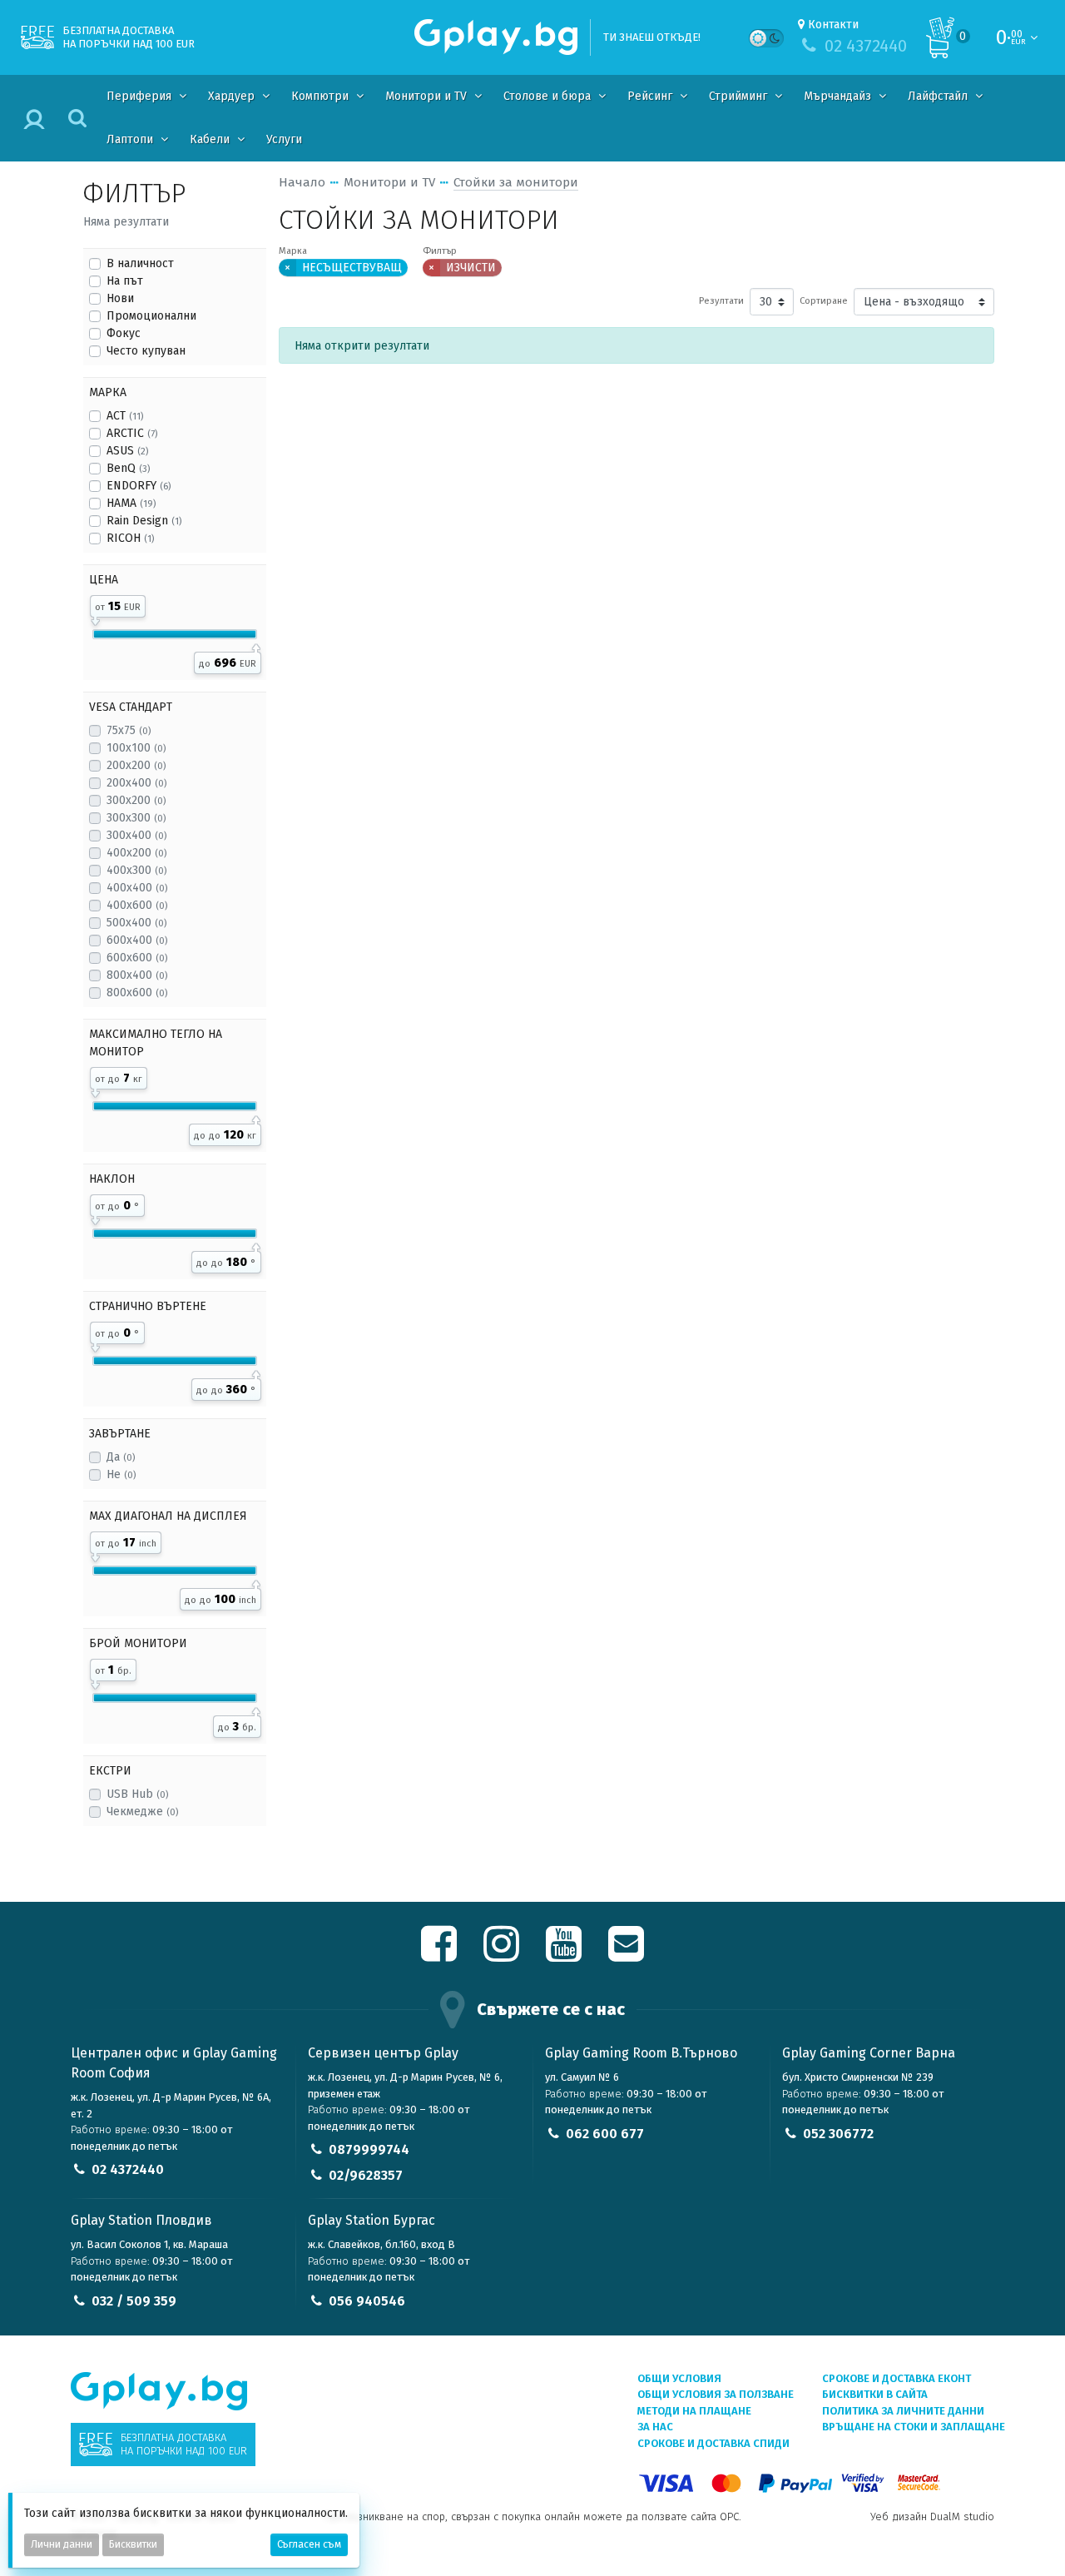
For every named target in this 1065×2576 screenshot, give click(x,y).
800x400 (137, 975)
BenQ (128, 468)
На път (125, 281)
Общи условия (679, 2378)
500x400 (136, 923)
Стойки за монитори (516, 182)
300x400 (136, 835)
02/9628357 (366, 2175)
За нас (655, 2427)
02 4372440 (128, 2169)
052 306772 (838, 2134)
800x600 (137, 993)
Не (121, 1474)
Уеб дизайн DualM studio (932, 2516)
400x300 (136, 870)
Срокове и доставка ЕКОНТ (897, 2378)
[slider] (95, 618)
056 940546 (367, 2301)
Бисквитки (133, 2544)
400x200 (136, 853)
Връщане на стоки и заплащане (914, 2427)
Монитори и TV (389, 182)
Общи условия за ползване (716, 2394)
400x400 (137, 888)
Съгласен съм (309, 2544)
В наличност (140, 263)
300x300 (136, 818)
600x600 (137, 958)
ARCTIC (132, 433)
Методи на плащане (694, 2411)
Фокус (124, 333)
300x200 (136, 800)
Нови (120, 298)
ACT (125, 416)
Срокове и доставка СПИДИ (713, 2443)
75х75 (129, 730)
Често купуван (146, 351)
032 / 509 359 (134, 2301)
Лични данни (62, 2544)
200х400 (136, 783)
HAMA (131, 503)
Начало (302, 182)
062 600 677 (605, 2134)
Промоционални (151, 316)
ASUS (127, 451)
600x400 (137, 940)
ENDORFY (139, 486)
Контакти (833, 25)
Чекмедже (142, 1812)
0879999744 (369, 2149)
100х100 (136, 748)
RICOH (130, 538)
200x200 (136, 765)
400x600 (137, 905)
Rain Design (144, 521)
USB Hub (137, 1794)
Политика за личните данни (903, 2411)
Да (121, 1457)
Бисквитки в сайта (875, 2394)
